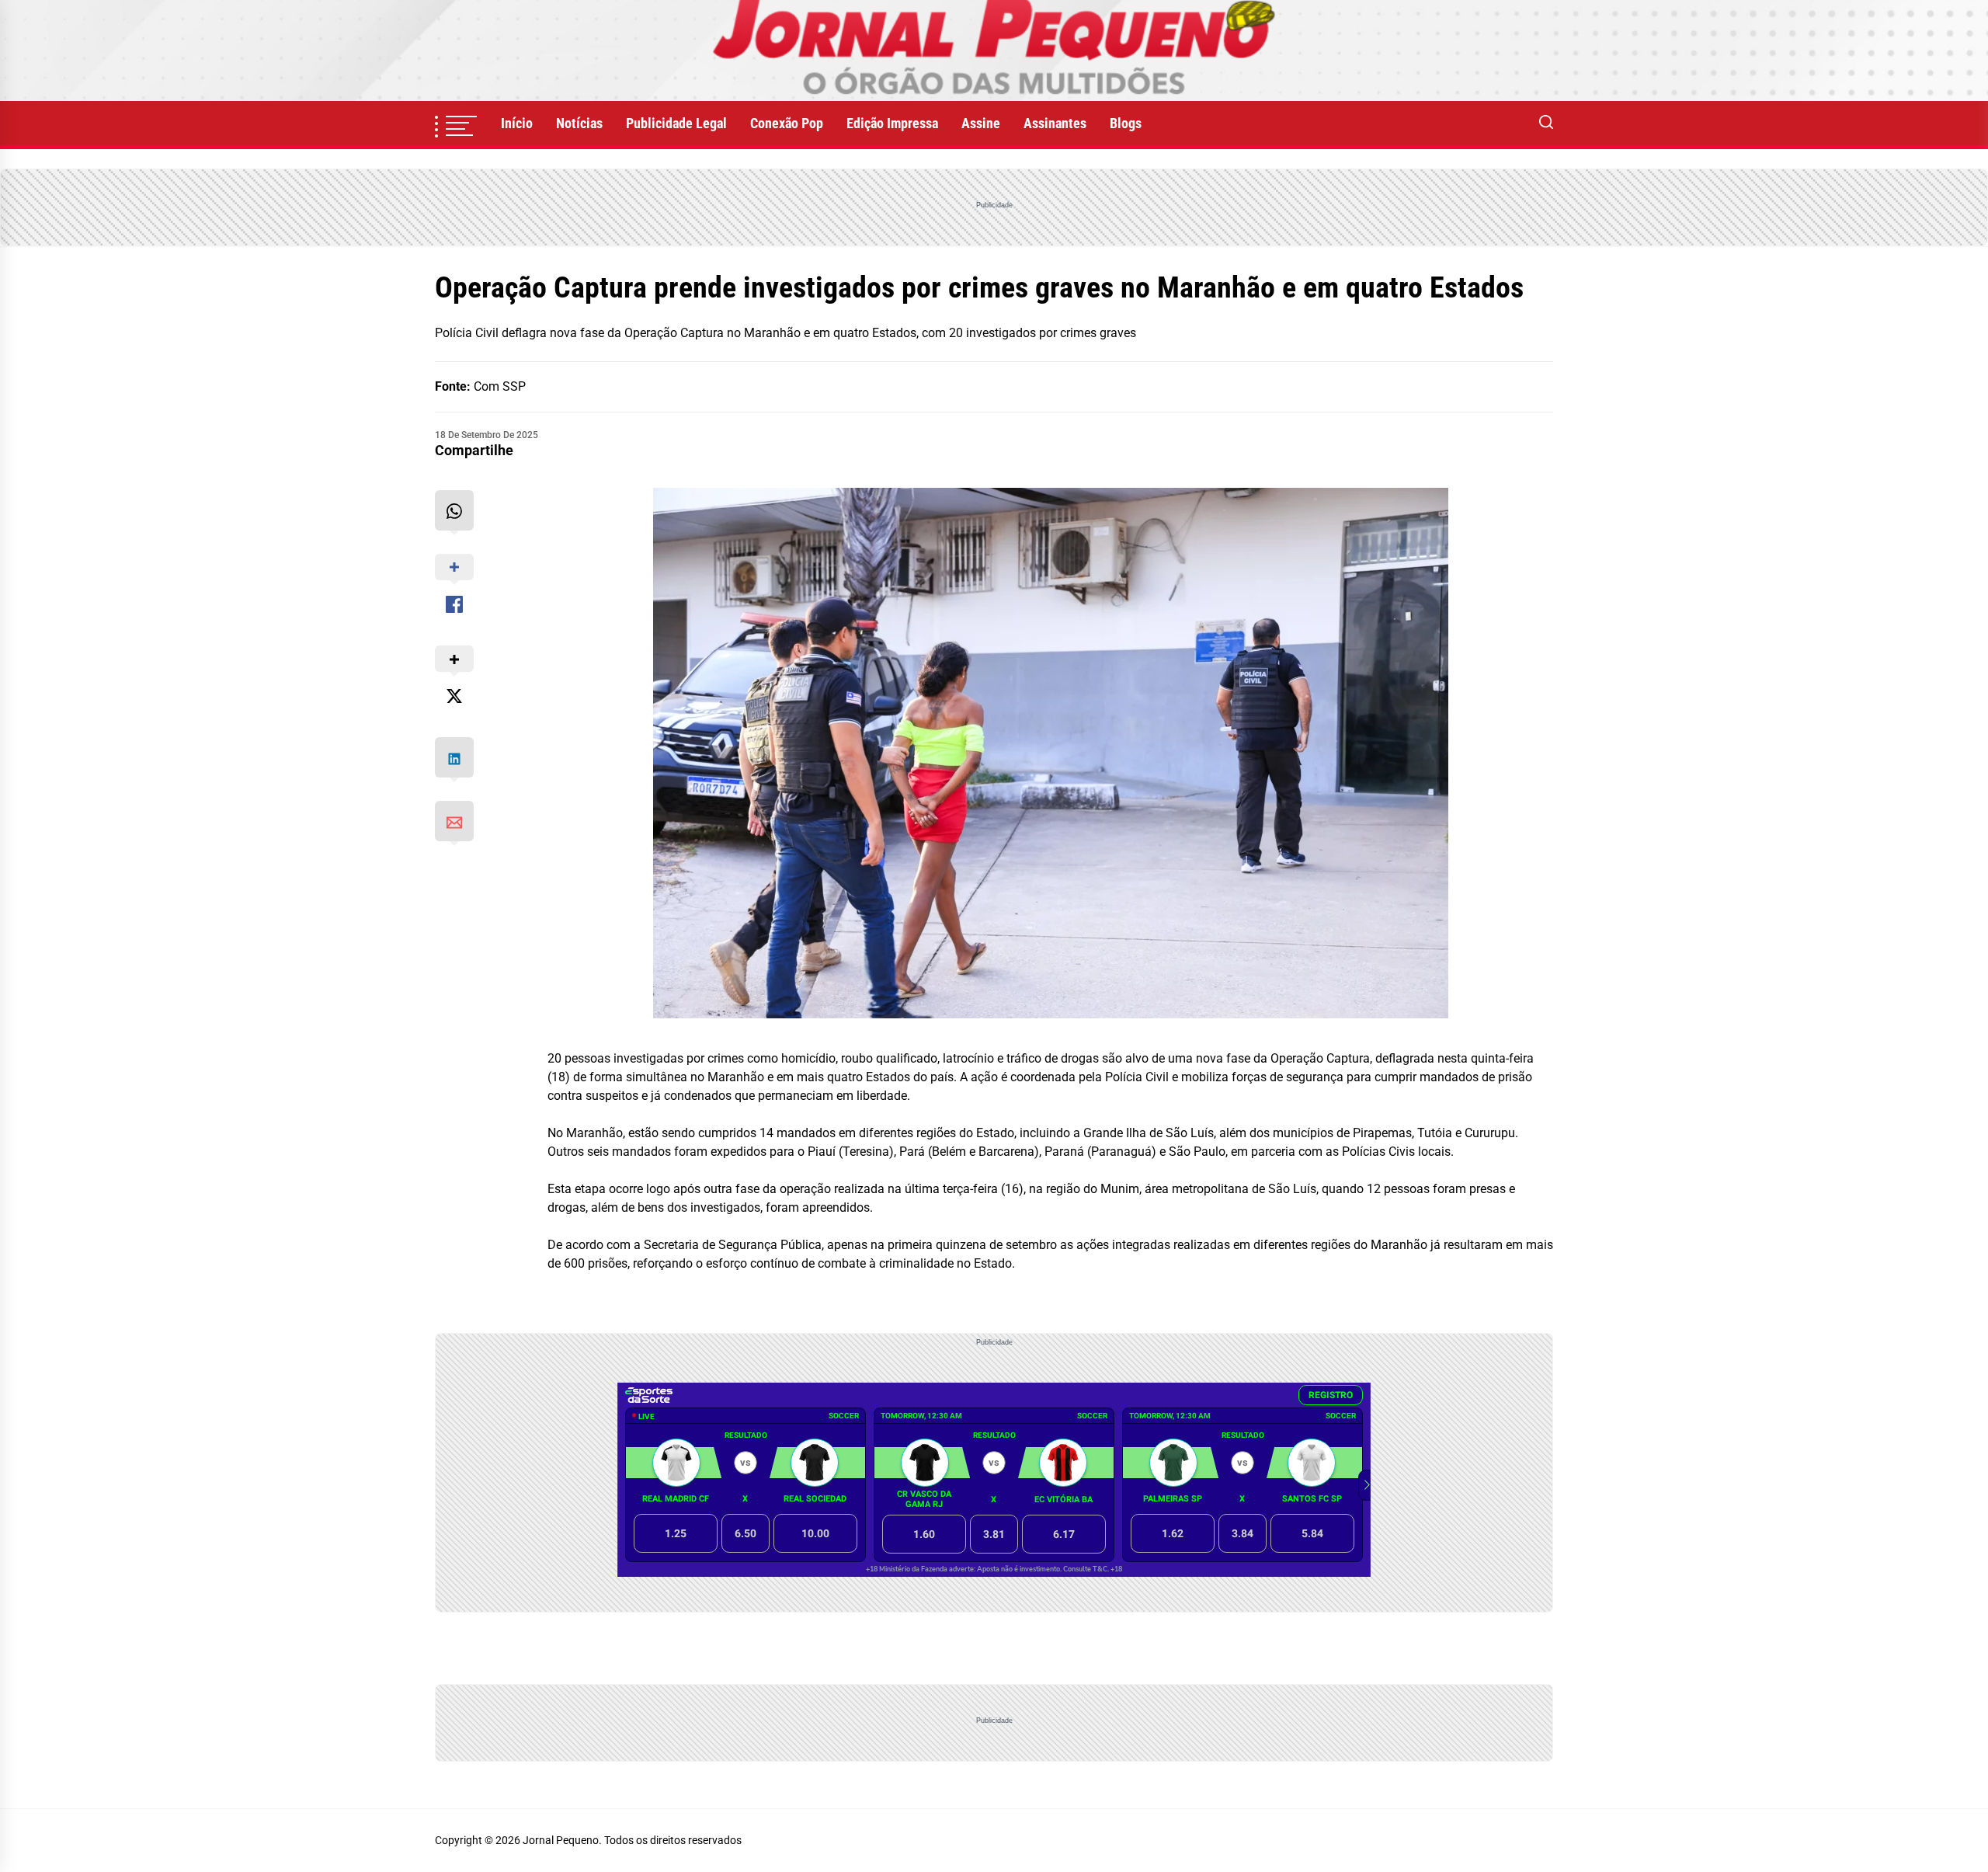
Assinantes (1055, 123)
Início (517, 123)
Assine (981, 123)
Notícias (579, 123)
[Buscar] (1546, 124)
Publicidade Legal (676, 123)
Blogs (1126, 123)
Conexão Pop (787, 123)
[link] (994, 50)
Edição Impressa (892, 123)
